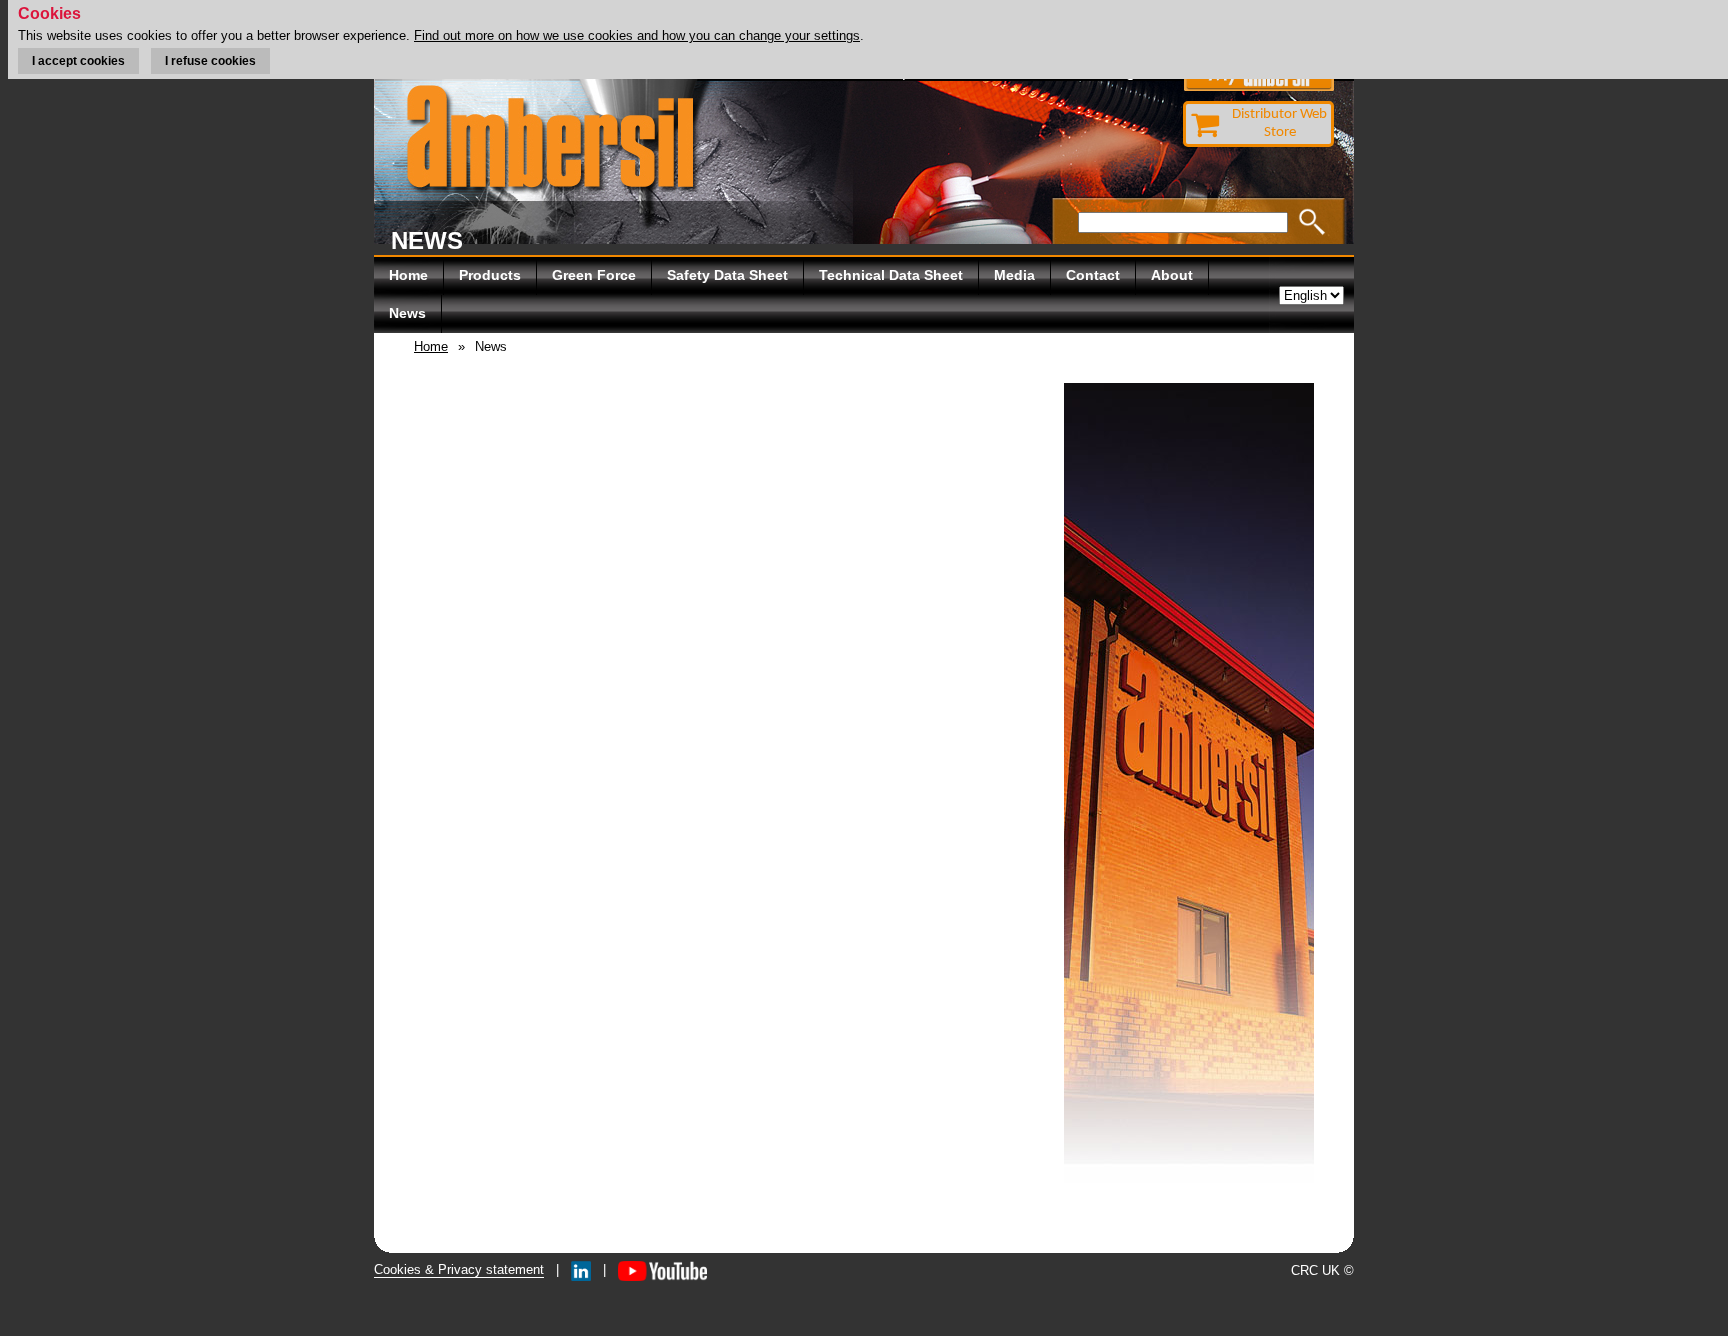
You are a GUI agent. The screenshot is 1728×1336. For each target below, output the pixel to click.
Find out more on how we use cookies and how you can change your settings (637, 35)
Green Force (594, 275)
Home (408, 275)
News (407, 313)
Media (1014, 275)
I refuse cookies (210, 61)
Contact (1093, 275)
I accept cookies (78, 61)
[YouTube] (662, 1269)
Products (490, 275)
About (1172, 275)
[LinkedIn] (581, 1269)
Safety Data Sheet (727, 275)
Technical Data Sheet (891, 275)
